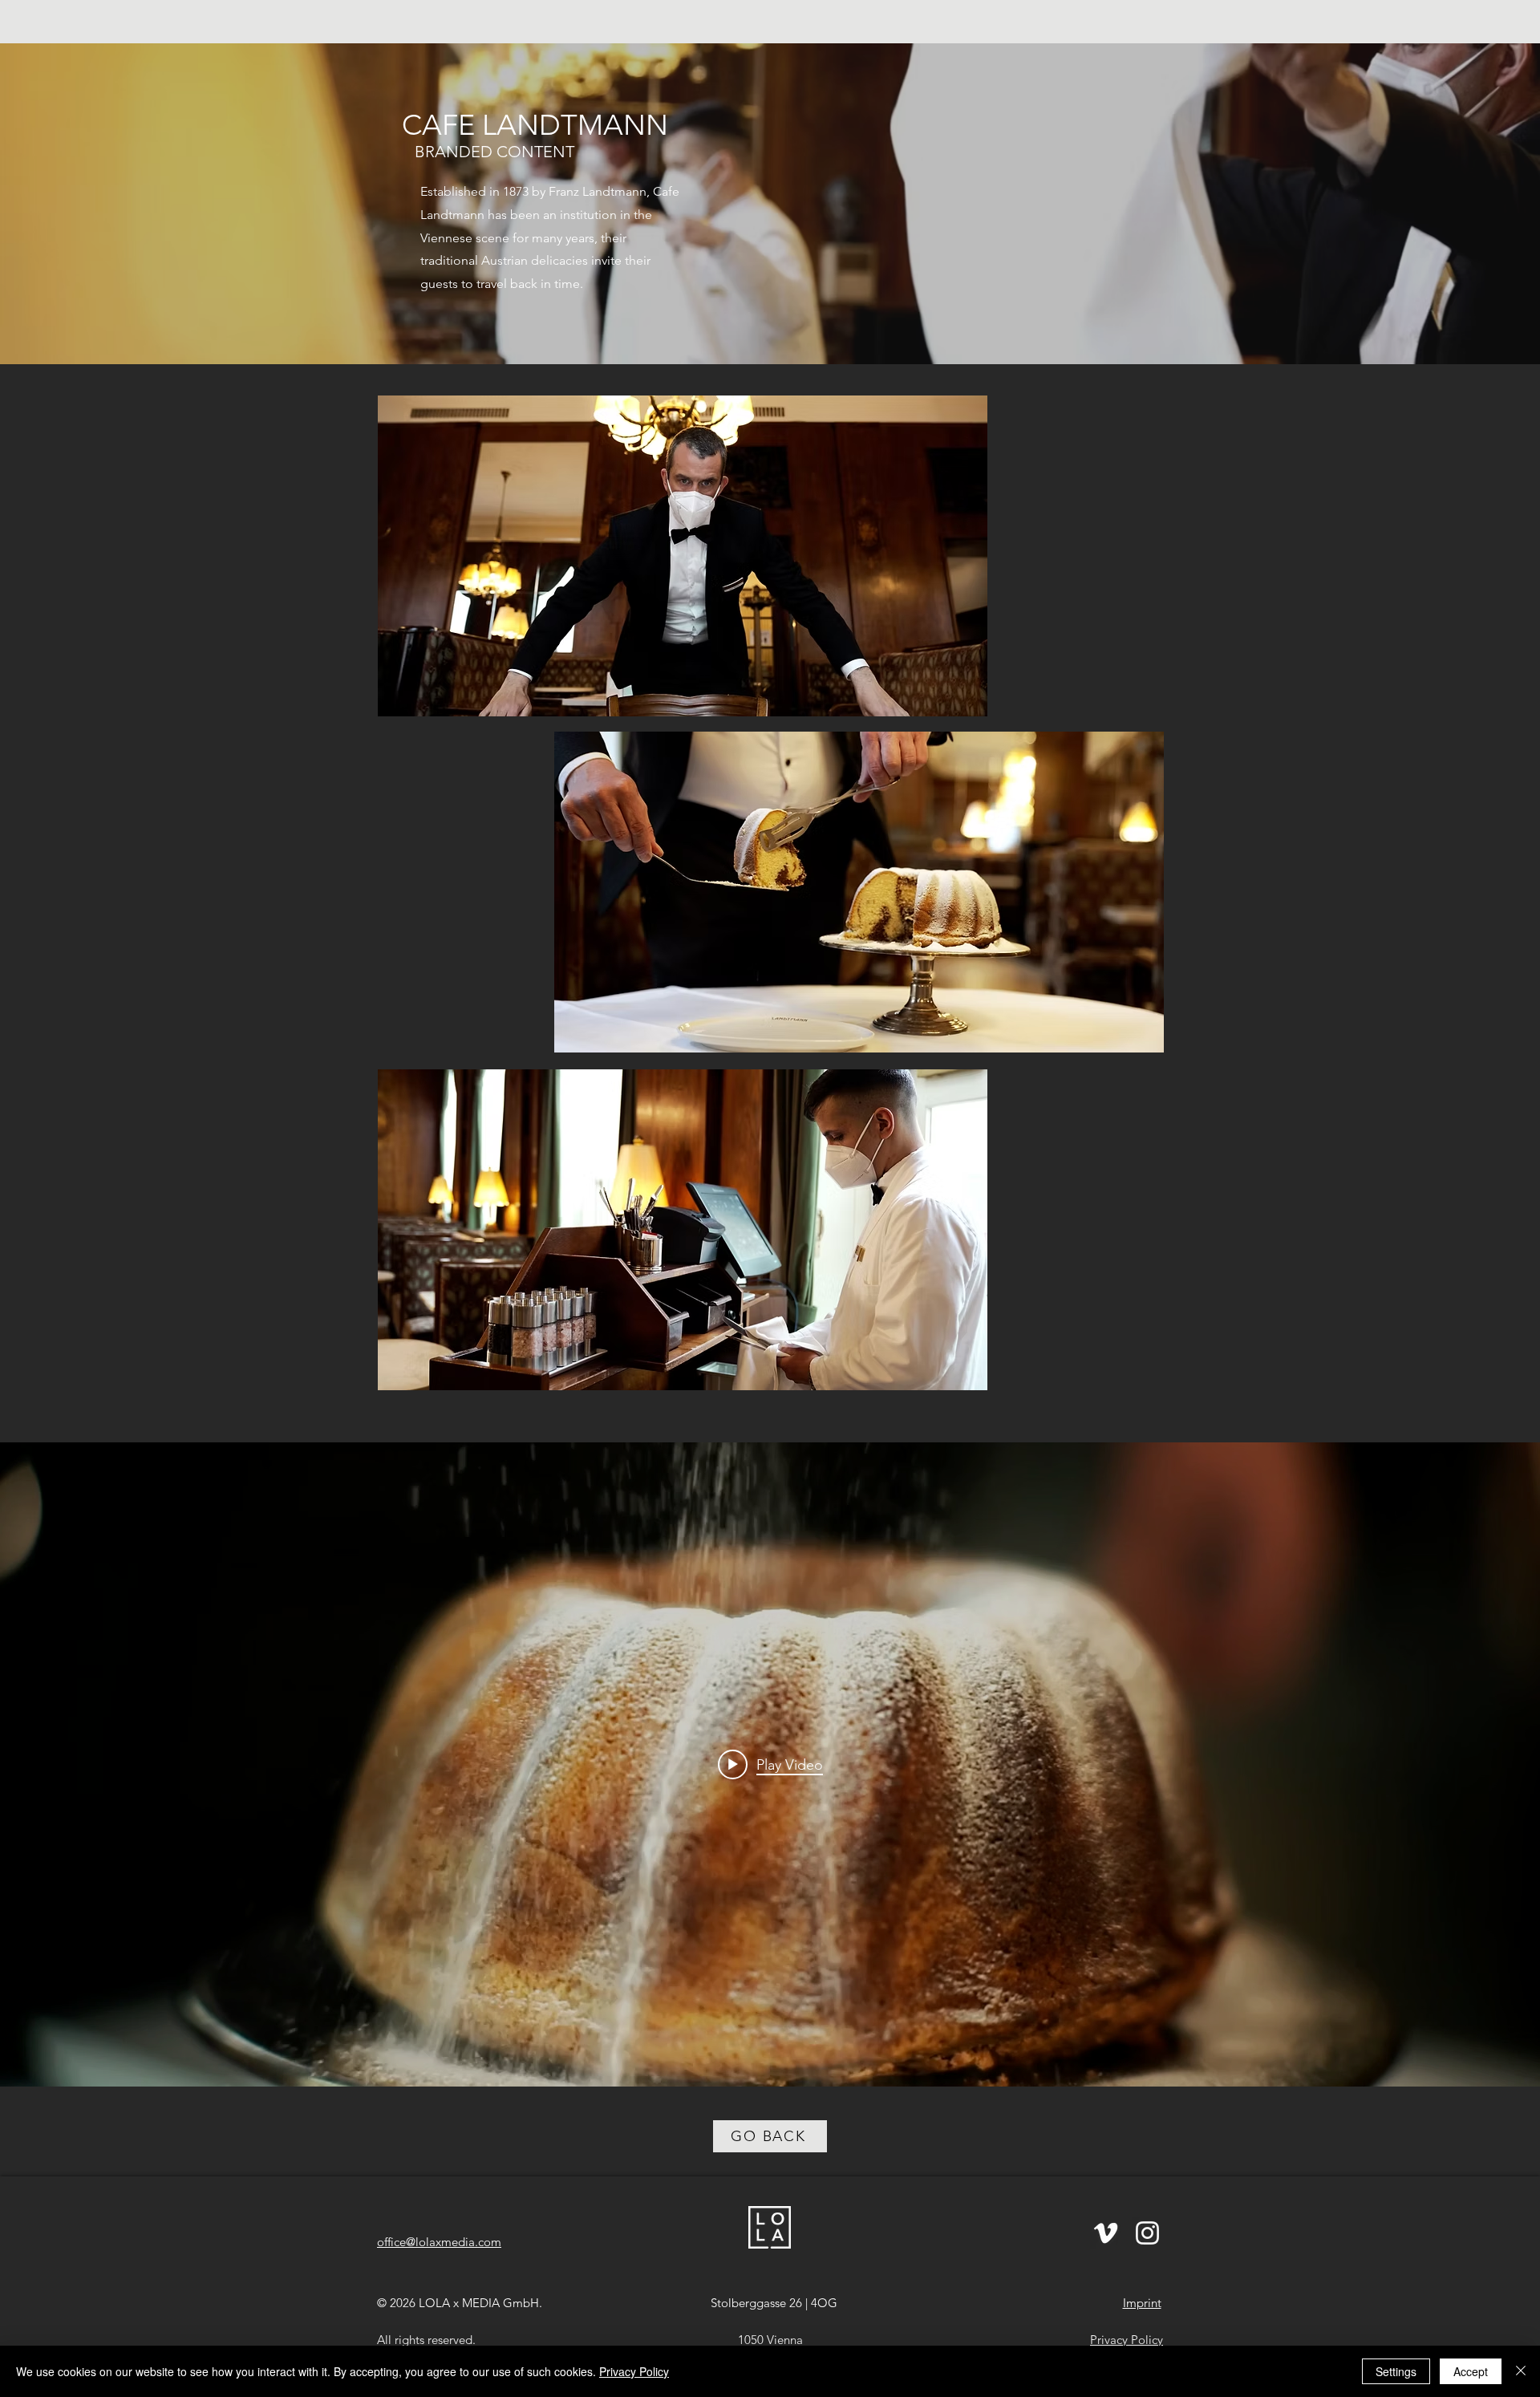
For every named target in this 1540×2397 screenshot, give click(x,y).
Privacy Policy (634, 2371)
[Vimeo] (1106, 2233)
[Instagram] (1147, 2233)
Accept (1471, 2371)
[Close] (1521, 2371)
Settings (1396, 2371)
